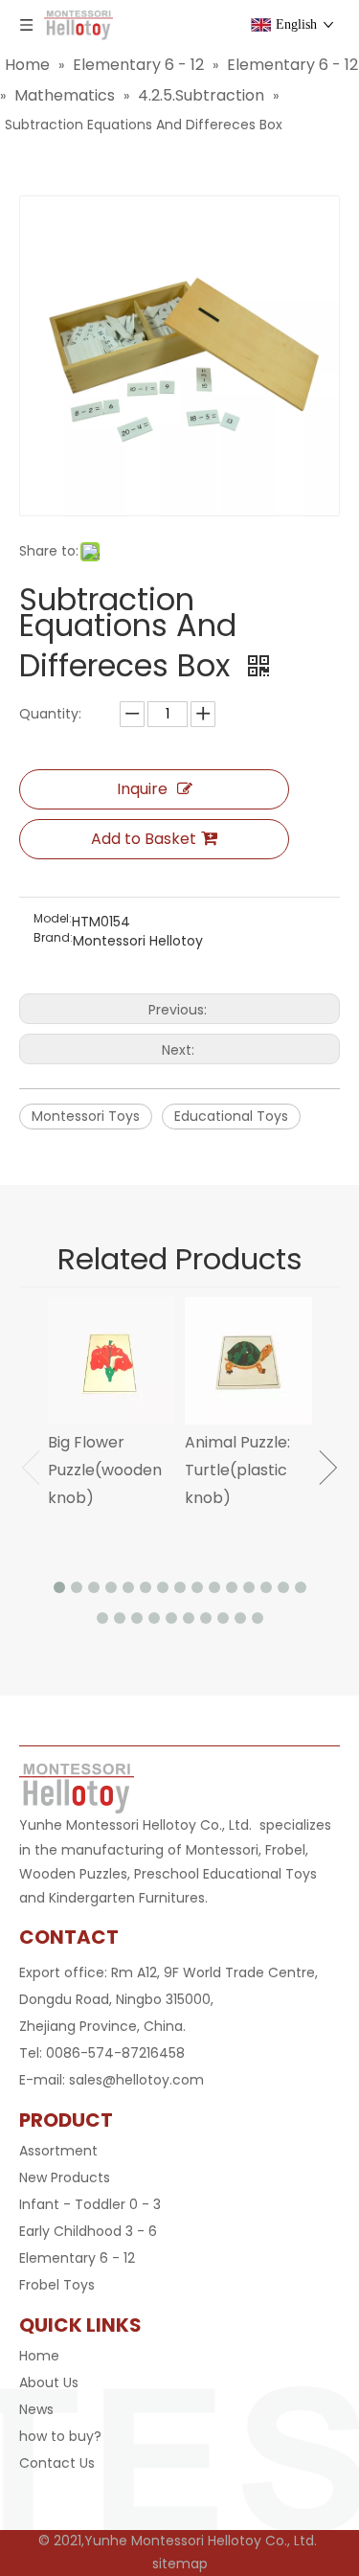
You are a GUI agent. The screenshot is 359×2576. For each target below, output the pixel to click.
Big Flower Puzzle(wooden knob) (105, 1470)
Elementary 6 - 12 (77, 2258)
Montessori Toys (86, 1116)
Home (39, 2356)
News (36, 2409)
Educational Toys (231, 1116)
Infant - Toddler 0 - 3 (90, 2204)
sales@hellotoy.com (136, 2080)
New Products (65, 2177)
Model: (53, 919)
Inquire (142, 789)
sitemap (180, 2564)
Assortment (58, 2151)
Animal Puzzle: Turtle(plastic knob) (237, 1470)
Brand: (53, 938)
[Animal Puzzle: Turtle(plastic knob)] (248, 1361)
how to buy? (60, 2436)
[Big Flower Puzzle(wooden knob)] (112, 1361)
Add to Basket (144, 839)
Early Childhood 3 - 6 (88, 2231)
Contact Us (57, 2463)
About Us (49, 2382)
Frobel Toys (57, 2285)
